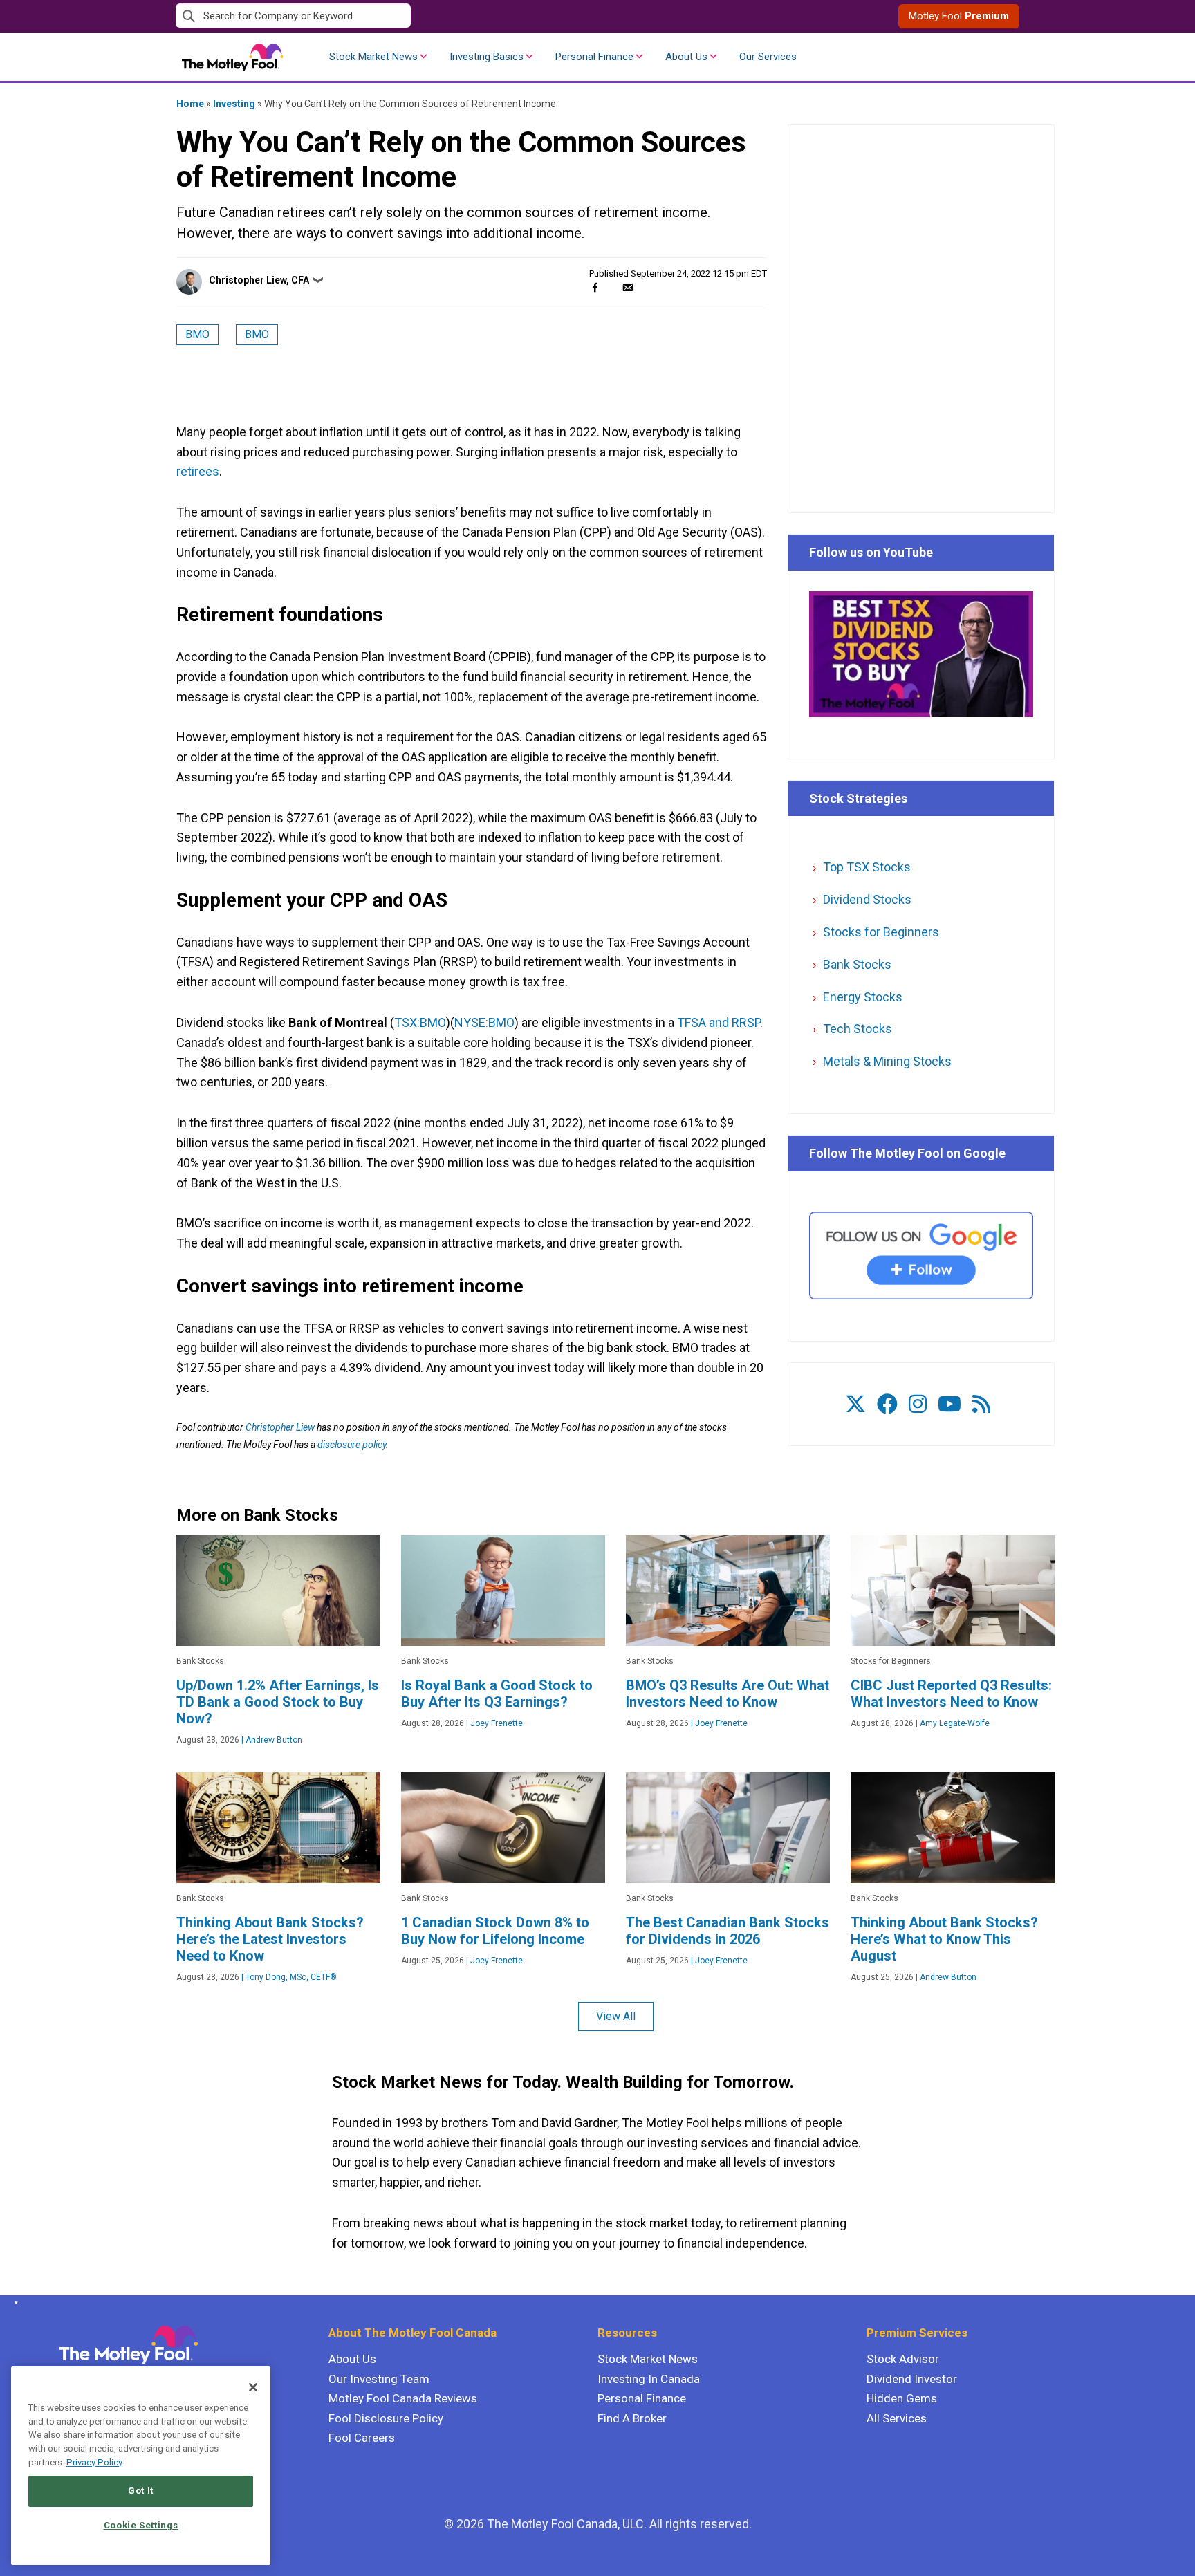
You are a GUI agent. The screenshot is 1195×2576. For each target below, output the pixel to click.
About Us (686, 57)
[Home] (13, 2303)
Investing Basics (487, 57)
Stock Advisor (903, 2359)
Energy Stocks (863, 997)
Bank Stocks (857, 964)
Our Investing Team (379, 2379)
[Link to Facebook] (887, 1404)
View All (616, 2016)
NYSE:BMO (484, 1022)
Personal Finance (594, 57)
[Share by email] (628, 287)
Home (190, 104)
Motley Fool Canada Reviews (403, 2398)
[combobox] (387, 16)
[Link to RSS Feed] (981, 1404)
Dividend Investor (912, 2379)
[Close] (253, 2387)
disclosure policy (352, 1445)
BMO (197, 334)
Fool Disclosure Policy (386, 2418)
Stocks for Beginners (881, 932)
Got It (141, 2491)
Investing (234, 104)
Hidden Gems (902, 2398)
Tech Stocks (858, 1029)
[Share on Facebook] (595, 287)
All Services (897, 2418)
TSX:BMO (420, 1022)
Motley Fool (959, 16)
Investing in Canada (649, 2379)
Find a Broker (632, 2418)
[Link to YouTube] (949, 1404)
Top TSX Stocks (867, 867)
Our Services (768, 57)
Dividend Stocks (867, 899)
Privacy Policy (94, 2462)
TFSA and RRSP (719, 1022)
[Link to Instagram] (918, 1404)
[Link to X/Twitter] (855, 1404)
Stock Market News (373, 57)
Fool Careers (362, 2438)
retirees (198, 471)
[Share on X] (611, 287)
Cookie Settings (141, 2525)
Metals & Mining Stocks (887, 1061)
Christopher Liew (280, 1427)
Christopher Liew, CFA (259, 280)
